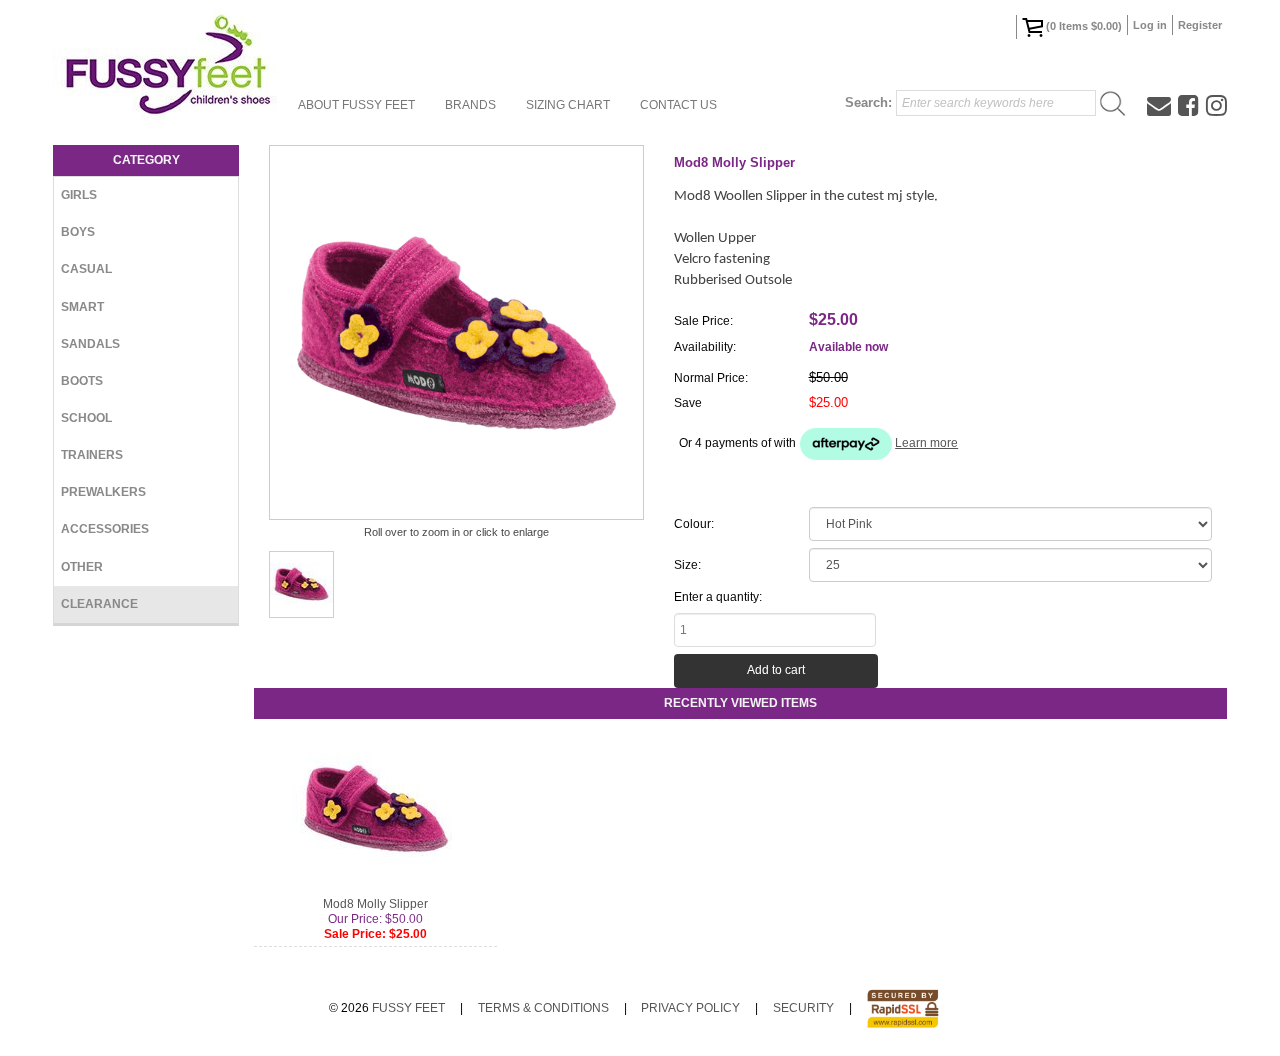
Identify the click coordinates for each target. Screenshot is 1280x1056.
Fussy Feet (408, 1008)
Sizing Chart (568, 105)
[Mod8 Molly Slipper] (301, 584)
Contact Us (678, 105)
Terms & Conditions (543, 1008)
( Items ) (1084, 26)
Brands (470, 105)
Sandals (90, 344)
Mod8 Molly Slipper (375, 904)
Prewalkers (103, 492)
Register (1200, 25)
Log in (1150, 25)
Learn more (926, 443)
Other (82, 567)
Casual (86, 269)
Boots (82, 381)
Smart (82, 307)
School (86, 418)
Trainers (92, 455)
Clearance (99, 604)
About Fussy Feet (356, 105)
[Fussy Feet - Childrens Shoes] (168, 65)
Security (803, 1008)
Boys (78, 232)
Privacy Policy (690, 1008)
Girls (79, 195)
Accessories (105, 529)
